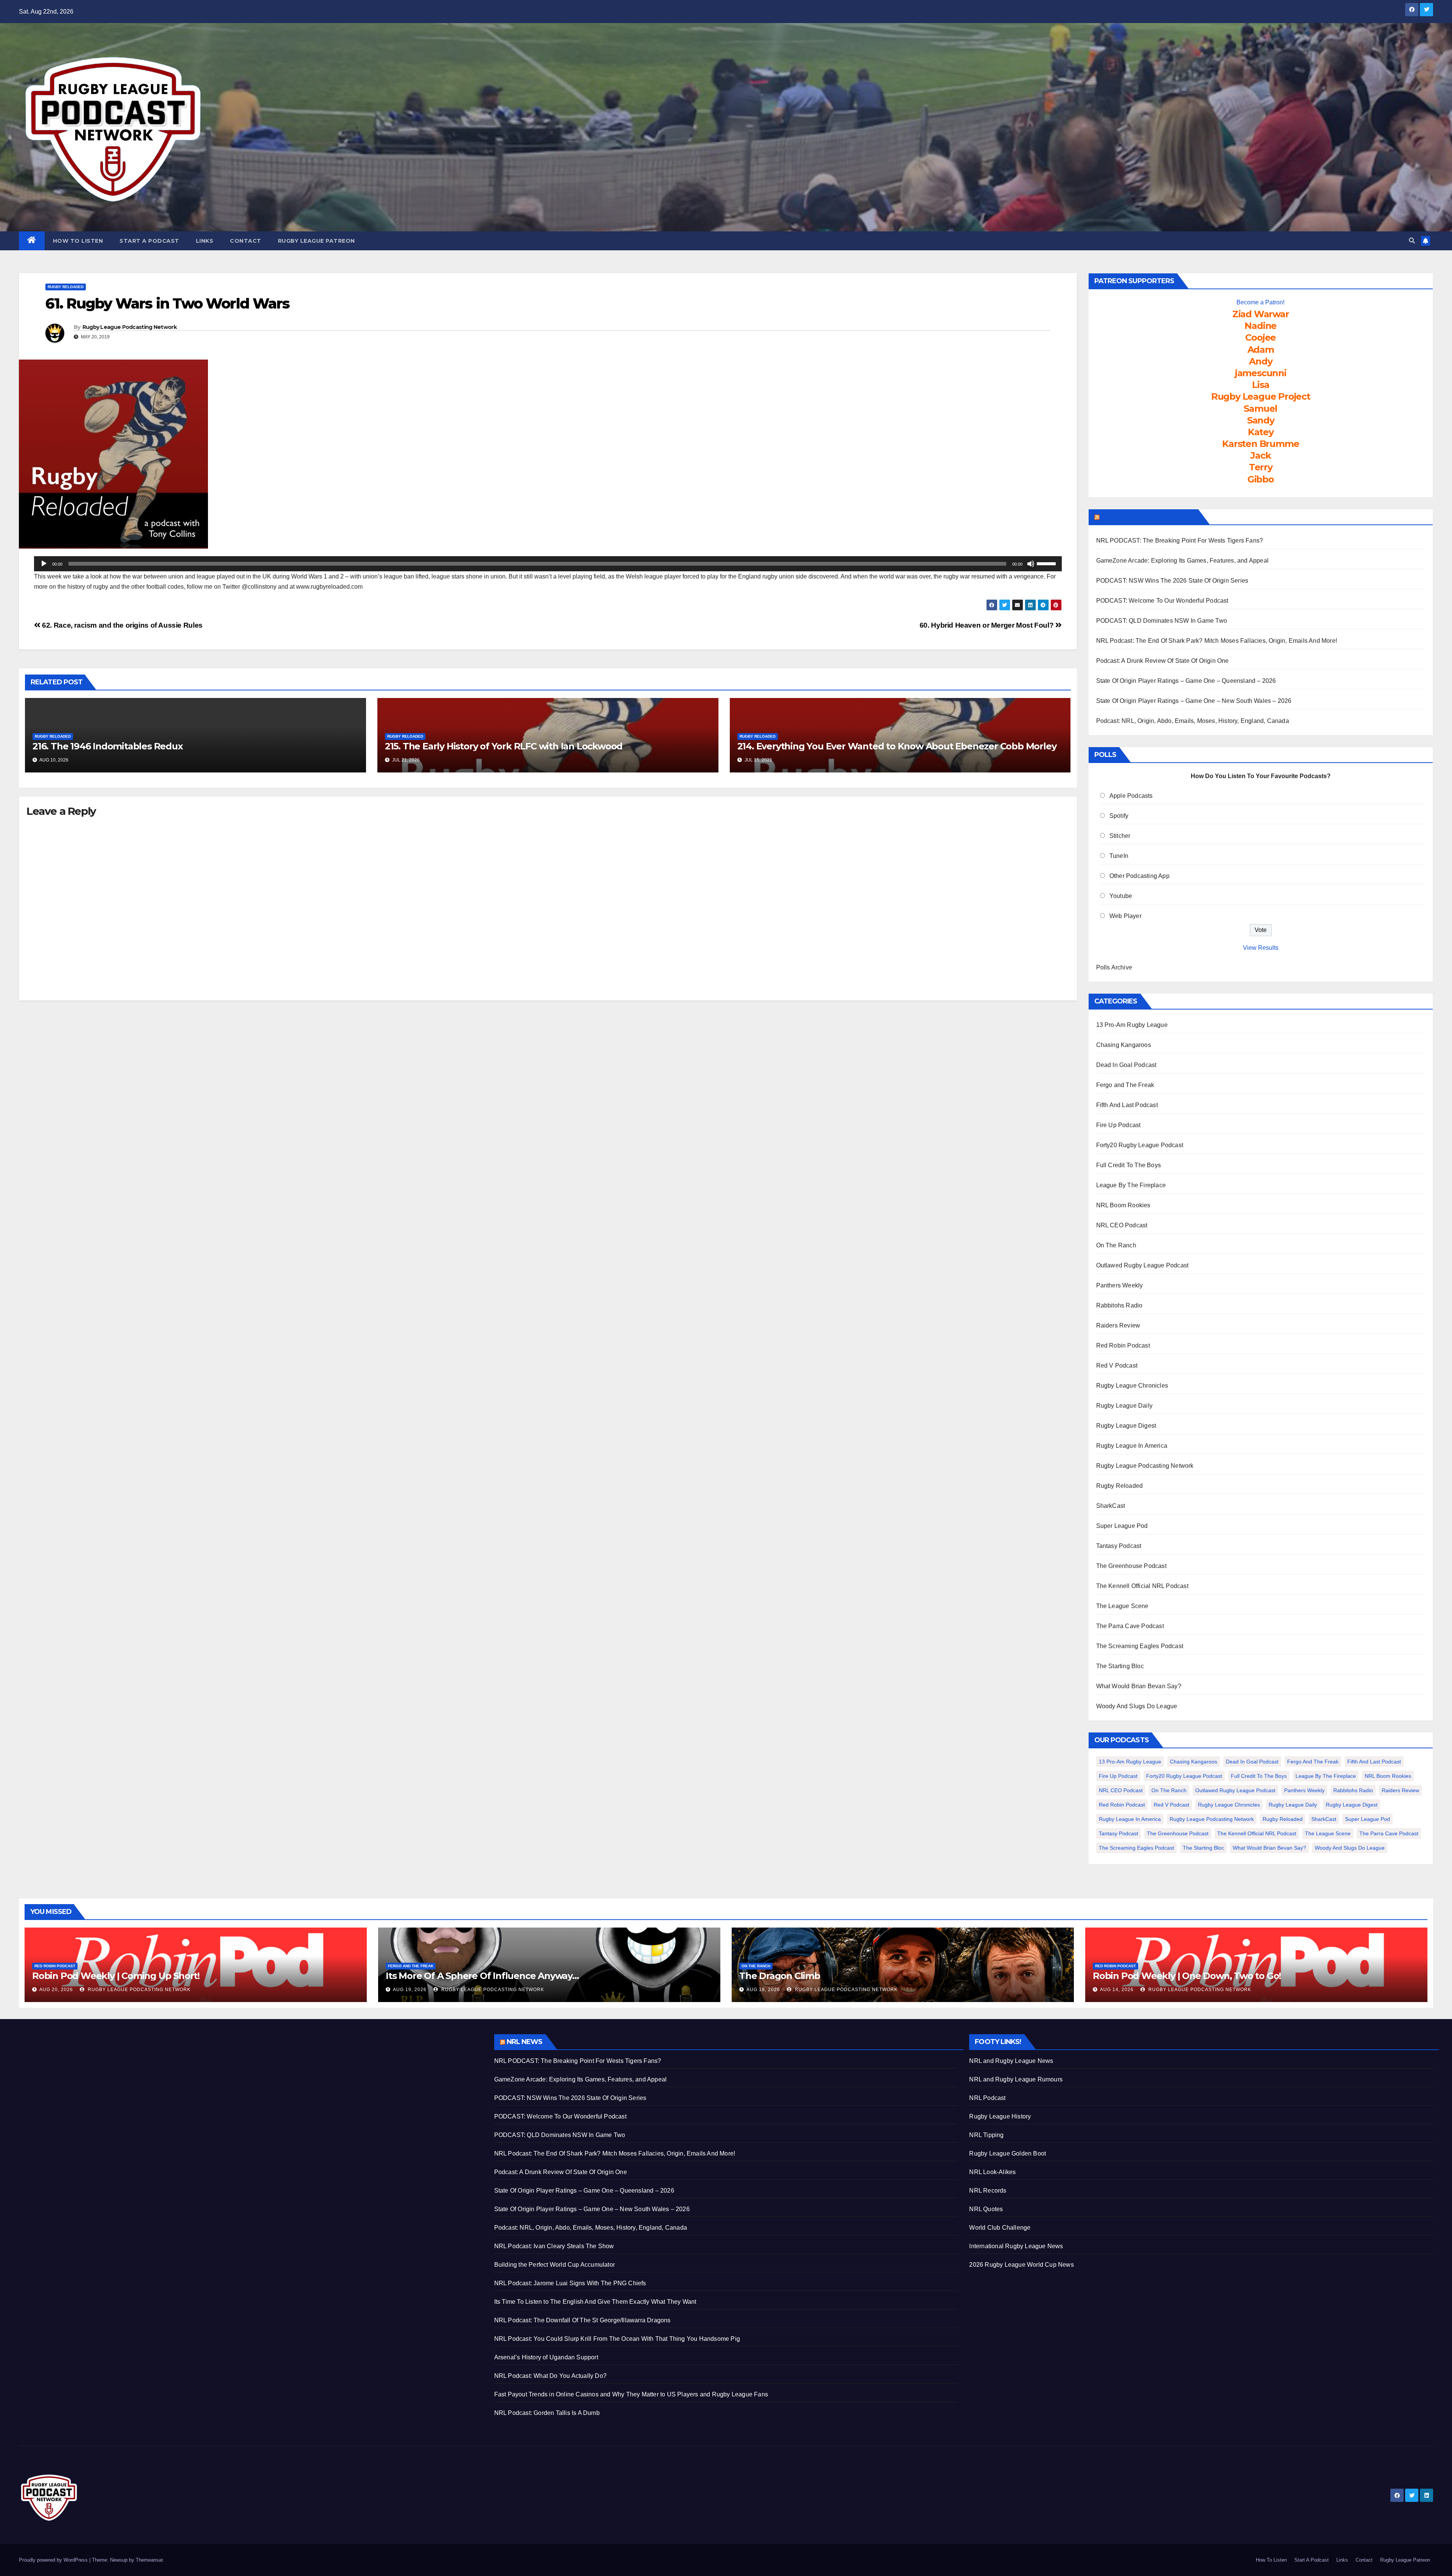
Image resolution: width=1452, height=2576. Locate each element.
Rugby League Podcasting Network (130, 327)
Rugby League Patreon (316, 241)
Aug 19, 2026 (410, 1990)
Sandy (1261, 420)
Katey (1261, 432)
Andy (1260, 361)
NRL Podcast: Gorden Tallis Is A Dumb (547, 2413)
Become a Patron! (1260, 302)
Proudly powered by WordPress (54, 2560)
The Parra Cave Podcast (1130, 1626)
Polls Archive (1114, 967)
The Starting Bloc (1120, 1666)
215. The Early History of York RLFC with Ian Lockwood (504, 746)
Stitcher (1120, 836)
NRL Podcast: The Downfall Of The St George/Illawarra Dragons (583, 2320)
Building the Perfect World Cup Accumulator (555, 2265)
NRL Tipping (986, 2135)
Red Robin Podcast (1123, 1345)
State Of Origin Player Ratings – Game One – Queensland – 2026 (1186, 681)
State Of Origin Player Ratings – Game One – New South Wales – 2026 (1194, 701)
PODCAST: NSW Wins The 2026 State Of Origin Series (1172, 581)
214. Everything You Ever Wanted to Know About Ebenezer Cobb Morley (897, 746)
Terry (1261, 467)
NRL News (525, 2042)
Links (205, 241)
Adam (1261, 350)
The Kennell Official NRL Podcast (1142, 1586)
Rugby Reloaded (66, 287)
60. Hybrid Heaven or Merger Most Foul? (987, 625)
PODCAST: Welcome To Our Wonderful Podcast (1162, 601)
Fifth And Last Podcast (1127, 1105)
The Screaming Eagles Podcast (1140, 1646)
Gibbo (1261, 479)
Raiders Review (1118, 1325)
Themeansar (149, 2560)
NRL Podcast (987, 2098)
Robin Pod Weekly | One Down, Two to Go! (1187, 1976)
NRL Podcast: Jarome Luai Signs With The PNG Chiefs (570, 2283)
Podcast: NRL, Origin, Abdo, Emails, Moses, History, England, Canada (1193, 721)
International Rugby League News (1016, 2246)
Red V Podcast (1117, 1366)
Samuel (1260, 409)
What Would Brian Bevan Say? (1139, 1686)
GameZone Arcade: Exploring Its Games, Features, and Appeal (1183, 561)
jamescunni (1261, 373)
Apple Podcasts (1131, 796)
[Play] (44, 564)
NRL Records (988, 2191)
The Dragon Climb (780, 1976)
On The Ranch (1116, 1245)
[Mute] (1031, 564)
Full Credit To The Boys (1129, 1165)
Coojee (1260, 337)
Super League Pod (1122, 1526)
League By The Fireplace (1131, 1185)
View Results (1261, 948)
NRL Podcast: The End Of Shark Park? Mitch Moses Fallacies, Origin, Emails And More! (1217, 641)
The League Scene (1122, 1606)
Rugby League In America (1132, 1446)
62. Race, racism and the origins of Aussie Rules (122, 625)
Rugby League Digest (1126, 1426)
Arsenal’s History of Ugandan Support (546, 2357)
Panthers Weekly (1120, 1285)
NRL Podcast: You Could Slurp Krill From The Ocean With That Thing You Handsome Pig (617, 2339)
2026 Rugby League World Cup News (1021, 2265)
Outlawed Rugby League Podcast (1143, 1265)
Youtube (1121, 896)
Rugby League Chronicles (1132, 1386)
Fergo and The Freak (1125, 1085)
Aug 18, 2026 (763, 1990)
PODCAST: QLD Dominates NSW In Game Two (1162, 621)
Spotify (1119, 816)
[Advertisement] (246, 2087)
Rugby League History (1000, 2116)
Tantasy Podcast (1119, 1546)
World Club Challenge (1000, 2228)
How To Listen (78, 241)
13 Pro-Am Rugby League (1132, 1025)
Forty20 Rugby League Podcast (1140, 1145)
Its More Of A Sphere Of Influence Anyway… (482, 1976)
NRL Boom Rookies (1123, 1205)
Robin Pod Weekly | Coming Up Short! (116, 1976)
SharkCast (1111, 1506)
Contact (246, 241)
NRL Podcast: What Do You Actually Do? (550, 2376)
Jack (1260, 455)
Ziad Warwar (1261, 314)
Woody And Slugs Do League (1137, 1706)
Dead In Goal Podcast (1126, 1065)
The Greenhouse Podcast (1131, 1566)
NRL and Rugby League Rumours (1016, 2079)
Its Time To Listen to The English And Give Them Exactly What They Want (595, 2302)
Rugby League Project (1261, 396)
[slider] (1047, 563)
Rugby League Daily (1125, 1406)
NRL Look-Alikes (992, 2172)
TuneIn (1119, 856)
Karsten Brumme (1260, 444)
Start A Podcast (149, 241)
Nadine (1260, 326)
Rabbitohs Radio (1119, 1305)
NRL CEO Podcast (1122, 1225)
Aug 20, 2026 (56, 1990)
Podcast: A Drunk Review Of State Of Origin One (1163, 661)
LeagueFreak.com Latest (1148, 517)
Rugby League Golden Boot (1008, 2153)
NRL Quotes (986, 2209)
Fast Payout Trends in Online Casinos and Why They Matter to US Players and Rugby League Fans (631, 2394)
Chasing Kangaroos (1124, 1045)
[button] (1412, 241)
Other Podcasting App (1139, 876)
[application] (548, 564)
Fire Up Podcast (1118, 1125)
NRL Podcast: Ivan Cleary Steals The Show (554, 2246)
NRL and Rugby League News (1011, 2061)
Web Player (1125, 916)
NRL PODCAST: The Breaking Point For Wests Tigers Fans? (1180, 540)
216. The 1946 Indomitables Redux (108, 746)
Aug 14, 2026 (1117, 1990)
